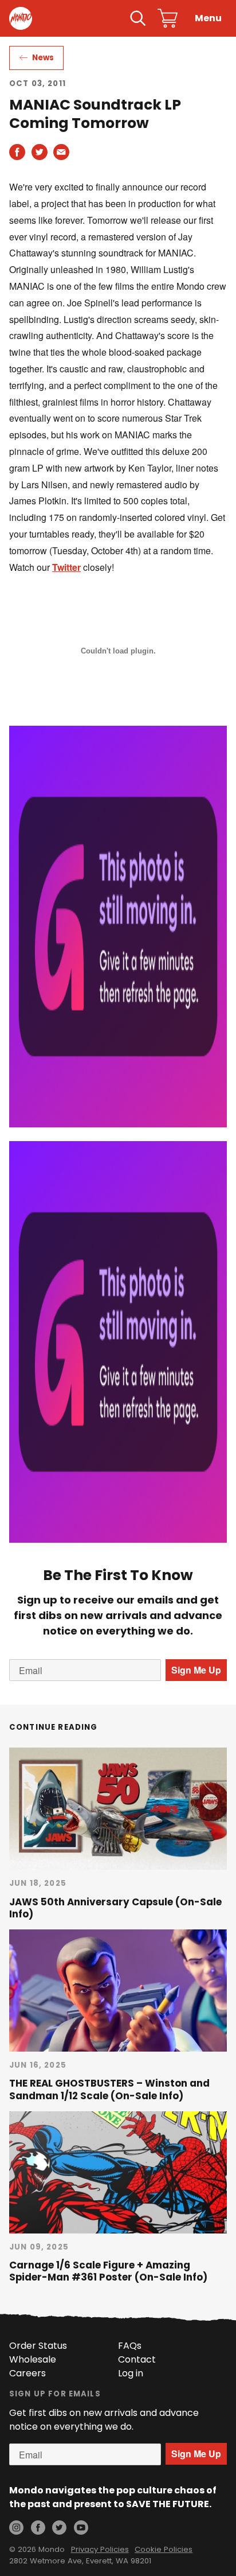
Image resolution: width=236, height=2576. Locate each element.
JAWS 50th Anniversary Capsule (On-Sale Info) (115, 1908)
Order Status (38, 2346)
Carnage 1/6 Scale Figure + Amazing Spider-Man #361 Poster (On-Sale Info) (108, 2271)
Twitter (66, 567)
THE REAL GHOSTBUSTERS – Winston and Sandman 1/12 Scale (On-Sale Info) (109, 2089)
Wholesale (33, 2359)
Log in (131, 2373)
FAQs (130, 2346)
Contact (137, 2359)
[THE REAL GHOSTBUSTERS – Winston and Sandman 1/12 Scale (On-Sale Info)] (118, 1991)
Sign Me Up (196, 1670)
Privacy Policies (100, 2549)
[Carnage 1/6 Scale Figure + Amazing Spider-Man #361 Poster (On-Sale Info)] (118, 2172)
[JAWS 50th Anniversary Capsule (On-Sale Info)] (118, 1809)
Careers (27, 2373)
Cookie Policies (164, 2549)
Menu (208, 18)
